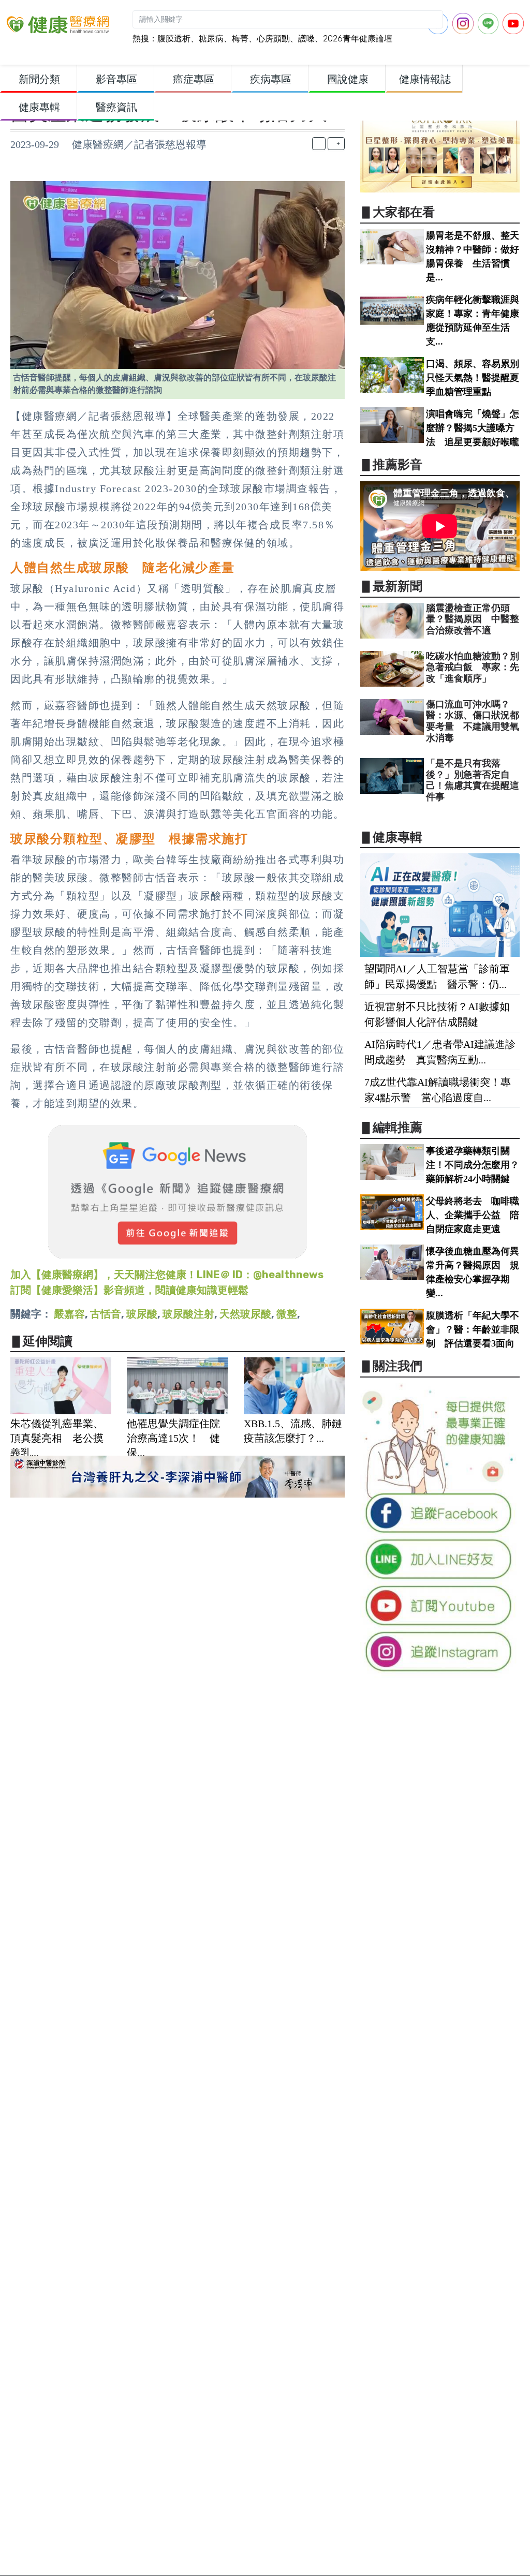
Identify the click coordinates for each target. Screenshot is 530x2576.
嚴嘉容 (69, 1314)
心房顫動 (273, 39)
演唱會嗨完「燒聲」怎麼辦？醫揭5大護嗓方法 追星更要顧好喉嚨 (473, 428)
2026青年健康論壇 (358, 39)
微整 (287, 1314)
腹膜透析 (174, 39)
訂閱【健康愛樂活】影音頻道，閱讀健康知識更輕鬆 (129, 1290)
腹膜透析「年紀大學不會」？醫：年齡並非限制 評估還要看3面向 (473, 1329)
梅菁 (240, 39)
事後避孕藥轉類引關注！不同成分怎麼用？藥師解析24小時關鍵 (473, 1165)
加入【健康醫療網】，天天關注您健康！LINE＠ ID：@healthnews (167, 1275)
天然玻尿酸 (245, 1314)
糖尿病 (211, 39)
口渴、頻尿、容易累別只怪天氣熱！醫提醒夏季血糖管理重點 (473, 378)
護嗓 (306, 39)
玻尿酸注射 (188, 1314)
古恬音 (106, 1314)
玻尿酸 (142, 1314)
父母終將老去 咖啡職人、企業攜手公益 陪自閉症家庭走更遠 (473, 1215)
